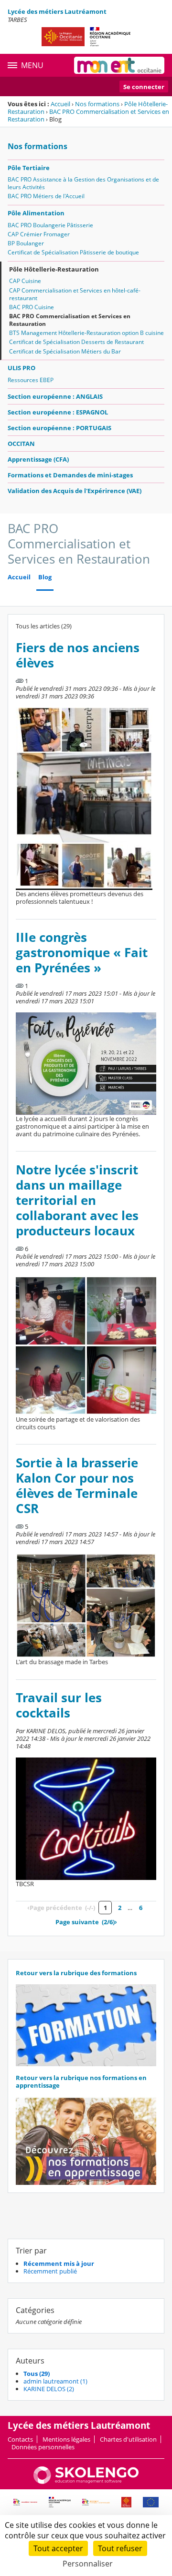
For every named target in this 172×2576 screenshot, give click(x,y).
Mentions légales (66, 2439)
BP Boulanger (26, 243)
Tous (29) (37, 2374)
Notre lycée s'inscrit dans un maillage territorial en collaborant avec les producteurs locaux (77, 1200)
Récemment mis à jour (59, 2263)
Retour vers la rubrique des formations (76, 1973)
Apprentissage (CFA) (38, 459)
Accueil (60, 104)
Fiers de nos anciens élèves (78, 655)
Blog (45, 577)
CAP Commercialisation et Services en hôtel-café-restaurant (75, 294)
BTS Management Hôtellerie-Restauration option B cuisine (86, 333)
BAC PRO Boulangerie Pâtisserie (50, 225)
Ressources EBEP (31, 380)
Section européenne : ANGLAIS (55, 396)
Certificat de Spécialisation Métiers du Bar (65, 351)
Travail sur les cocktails (59, 1705)
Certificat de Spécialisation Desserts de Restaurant (76, 342)
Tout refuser (120, 2548)
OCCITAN (21, 444)
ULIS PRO (21, 368)
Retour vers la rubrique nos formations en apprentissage (81, 2081)
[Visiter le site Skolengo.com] (86, 2482)
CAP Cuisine (25, 281)
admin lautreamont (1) (55, 2381)
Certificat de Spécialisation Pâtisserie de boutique (73, 252)
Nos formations (97, 104)
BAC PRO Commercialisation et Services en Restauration (88, 115)
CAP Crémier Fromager (39, 234)
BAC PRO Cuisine (32, 307)
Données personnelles (43, 2447)
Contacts (20, 2439)
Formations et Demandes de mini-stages (70, 475)
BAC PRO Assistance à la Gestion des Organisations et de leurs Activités (83, 183)
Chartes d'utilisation (128, 2439)
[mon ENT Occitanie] (119, 65)
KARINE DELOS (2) (49, 2389)
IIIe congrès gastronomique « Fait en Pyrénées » (82, 953)
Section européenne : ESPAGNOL (58, 412)
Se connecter (144, 87)
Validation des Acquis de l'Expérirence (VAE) (75, 491)
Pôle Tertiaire (29, 168)
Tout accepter (58, 2548)
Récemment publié (50, 2271)
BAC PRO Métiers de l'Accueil (46, 196)
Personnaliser (88, 2564)
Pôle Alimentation (36, 213)
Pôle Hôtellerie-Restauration (54, 269)
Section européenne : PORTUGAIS (59, 428)
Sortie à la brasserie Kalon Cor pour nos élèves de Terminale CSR (77, 1486)
